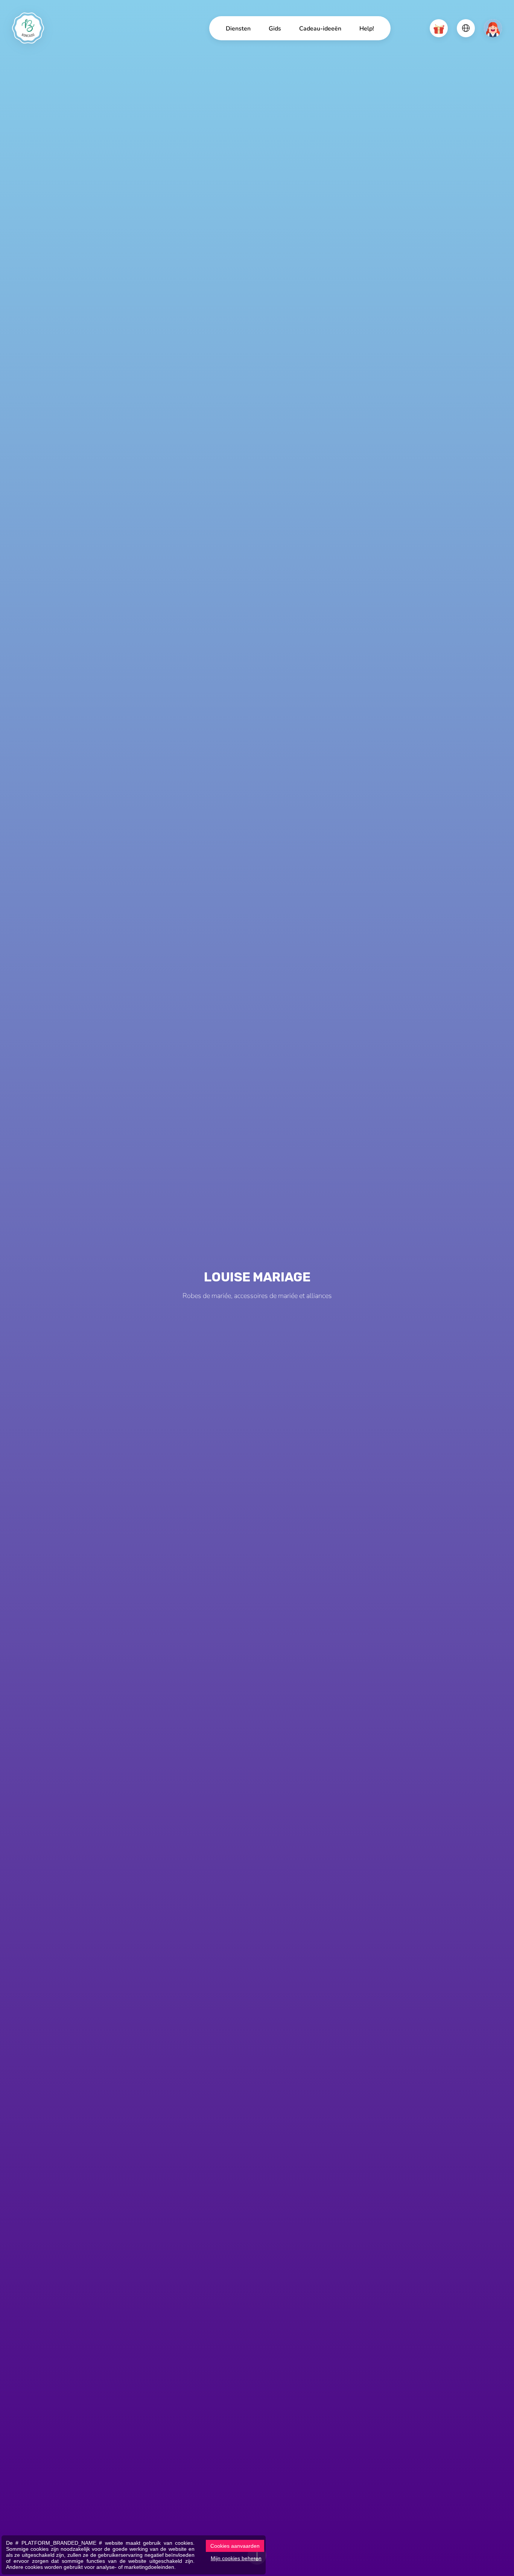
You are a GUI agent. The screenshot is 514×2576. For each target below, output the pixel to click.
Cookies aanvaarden (235, 2546)
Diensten (238, 28)
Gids (275, 28)
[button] (439, 28)
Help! (367, 28)
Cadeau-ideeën (320, 28)
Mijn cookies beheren (236, 2558)
